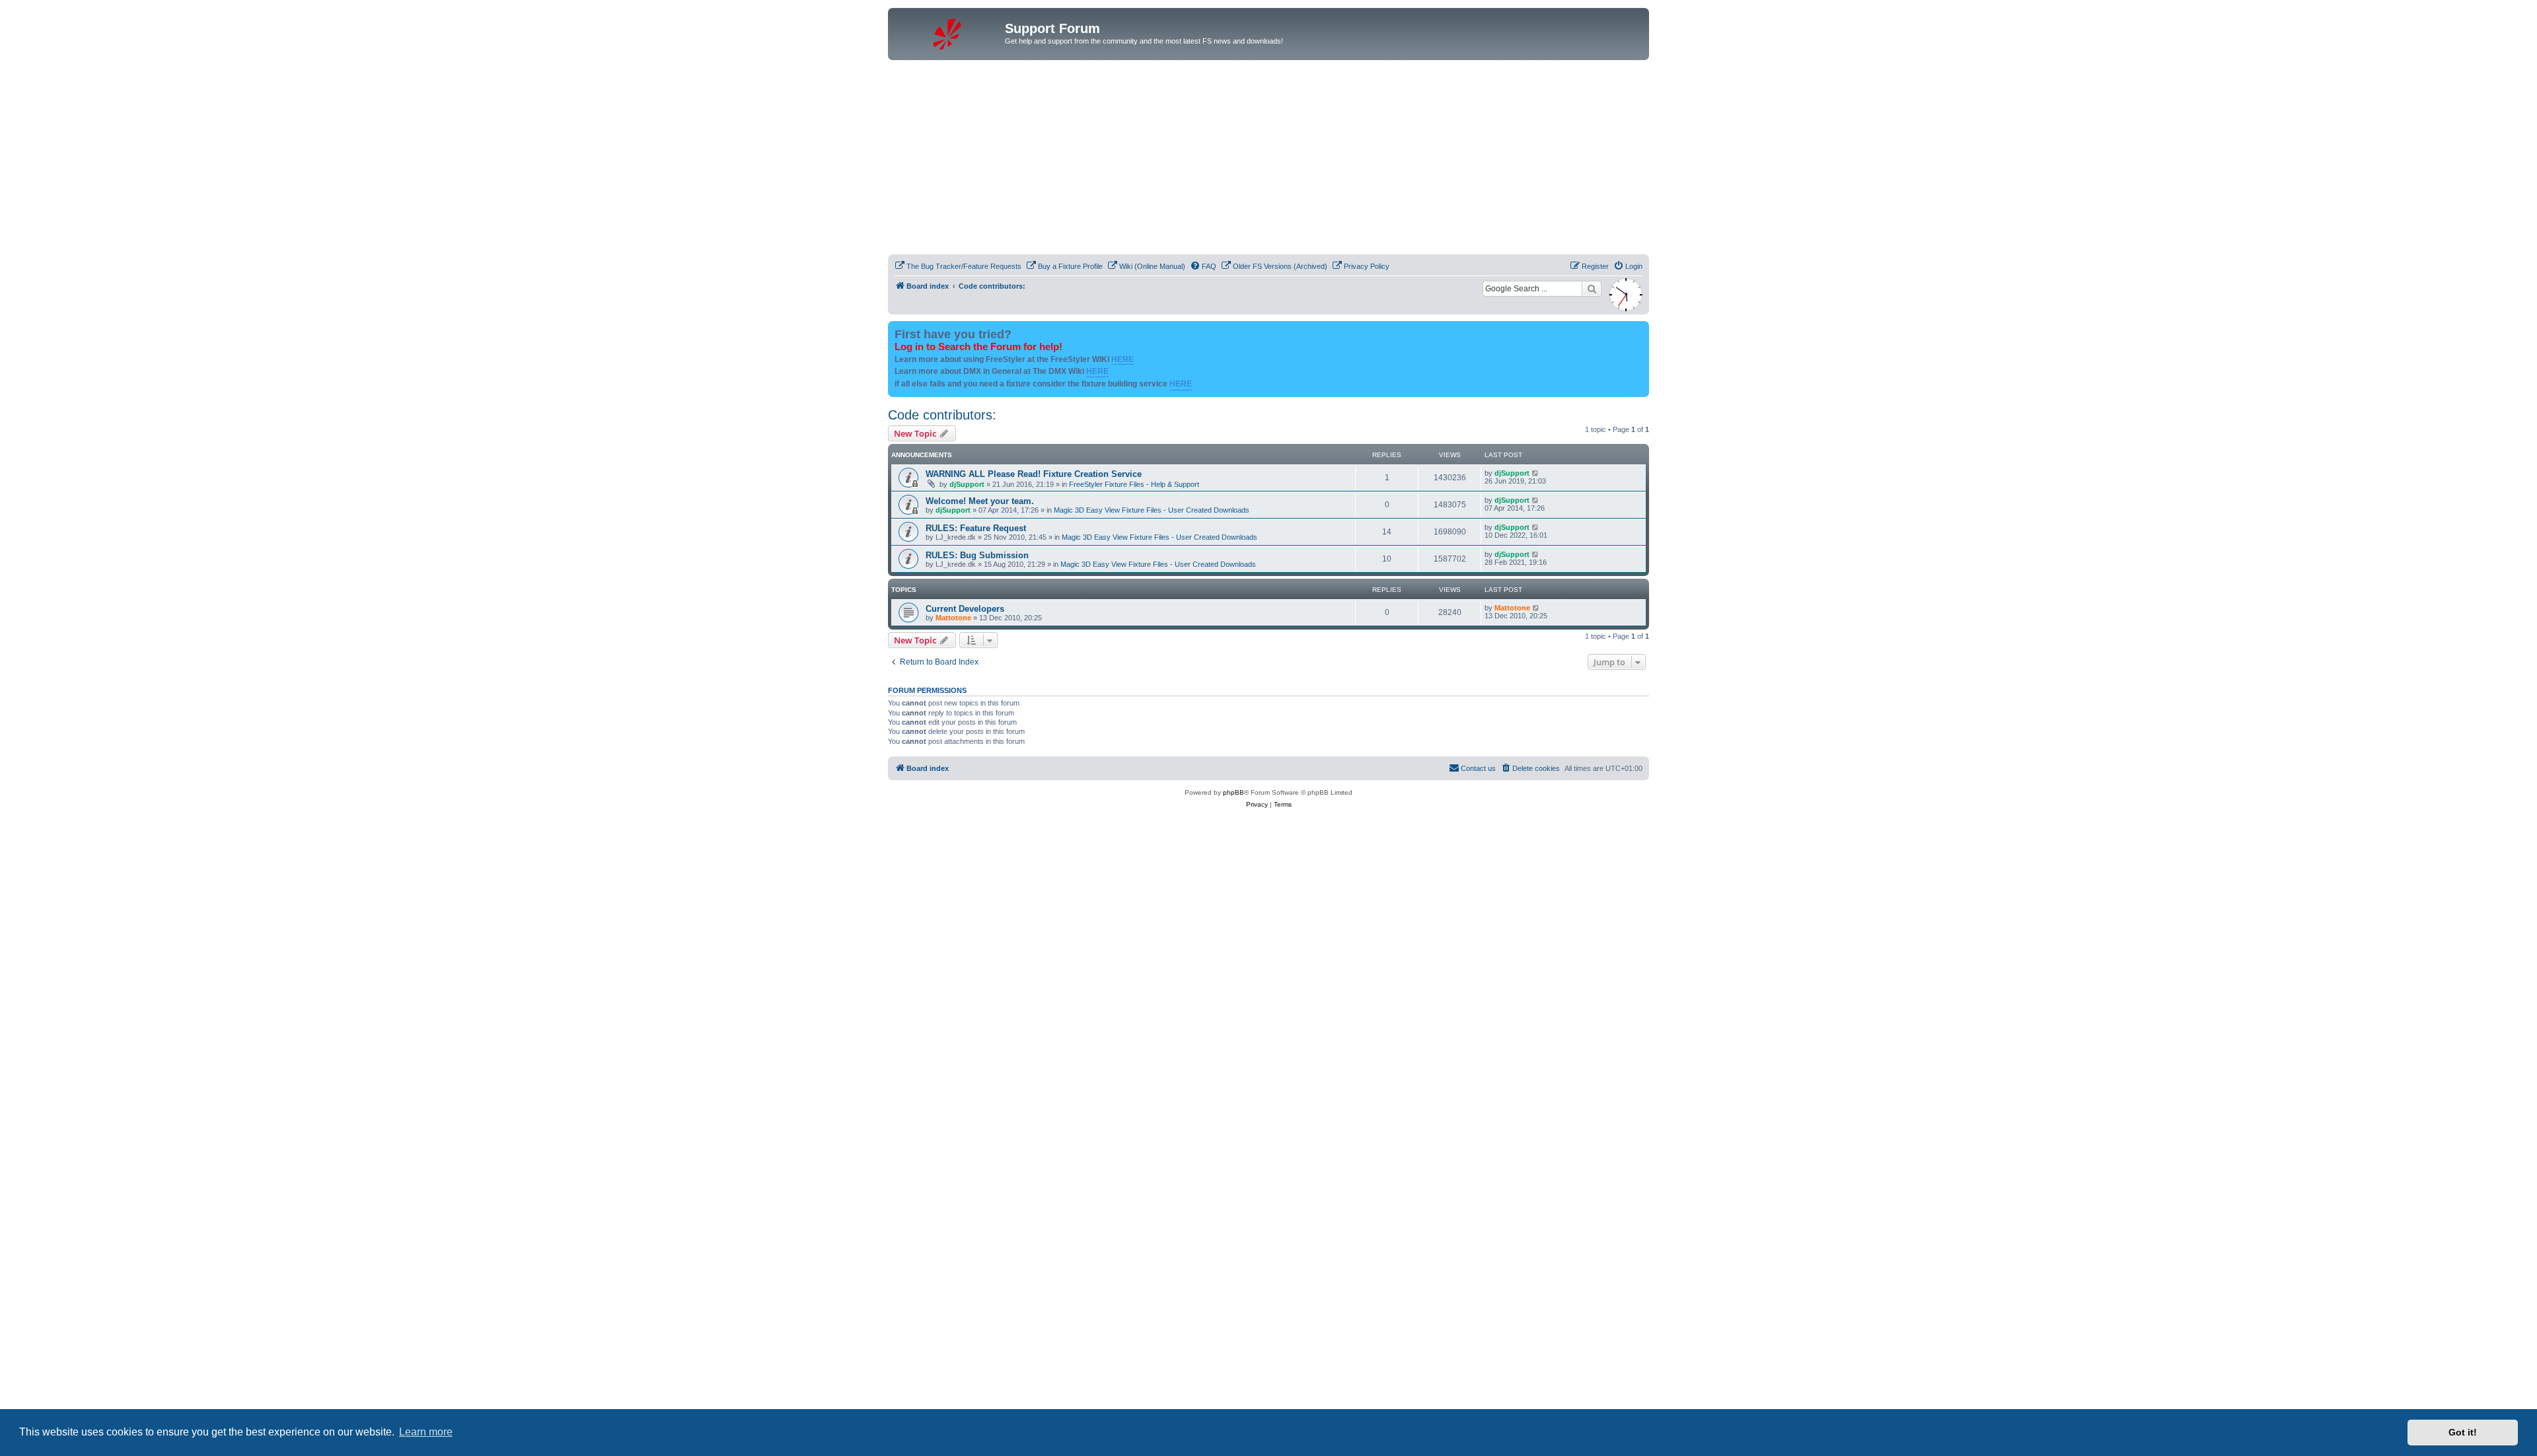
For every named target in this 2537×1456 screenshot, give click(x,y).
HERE (1122, 359)
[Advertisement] (1268, 159)
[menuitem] (958, 266)
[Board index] (948, 32)
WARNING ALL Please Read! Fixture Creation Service (1034, 474)
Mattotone (953, 618)
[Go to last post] (1536, 473)
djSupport (967, 484)
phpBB (1233, 792)
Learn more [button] (426, 1432)
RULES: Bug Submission (977, 555)
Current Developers (965, 609)
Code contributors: (942, 415)
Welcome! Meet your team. (980, 501)
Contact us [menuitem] (1478, 768)
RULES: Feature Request (976, 528)
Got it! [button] (2463, 1432)
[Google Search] (1592, 289)
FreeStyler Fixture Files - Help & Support (1134, 484)
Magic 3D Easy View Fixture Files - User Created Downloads (1152, 510)
